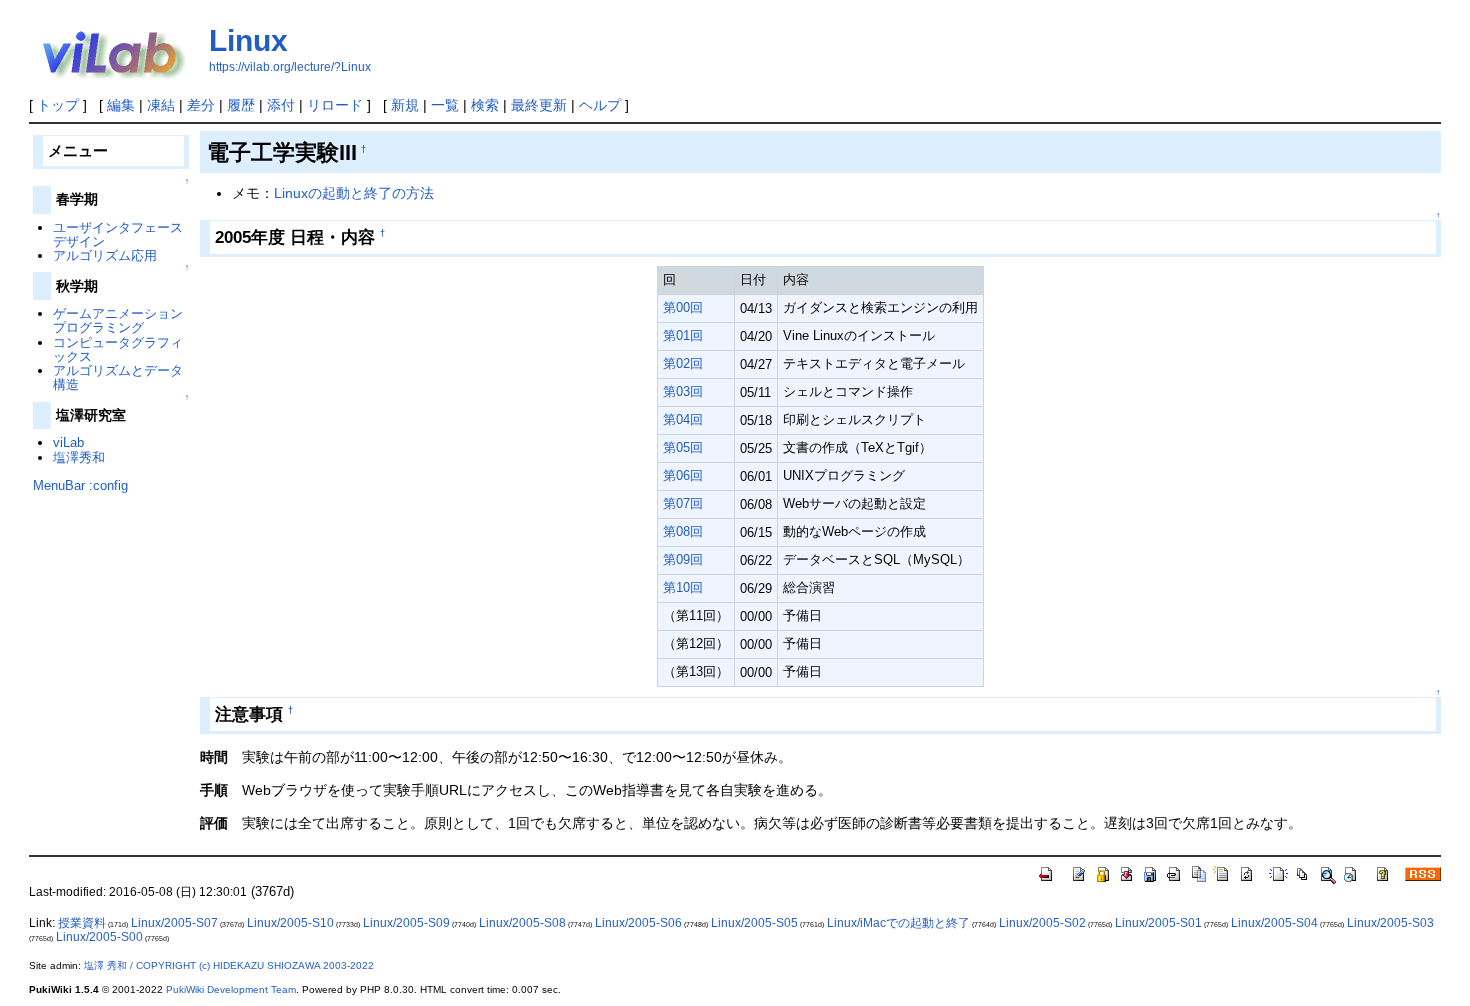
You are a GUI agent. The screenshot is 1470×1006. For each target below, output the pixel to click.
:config (108, 485)
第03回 (683, 391)
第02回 (683, 363)
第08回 (683, 531)
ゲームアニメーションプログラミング (118, 320)
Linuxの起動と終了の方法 (354, 193)
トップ (58, 105)
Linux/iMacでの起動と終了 (898, 923)
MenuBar (59, 485)
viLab (68, 442)
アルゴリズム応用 (105, 255)
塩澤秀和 (79, 457)
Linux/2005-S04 (1274, 923)
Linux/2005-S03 (1390, 923)
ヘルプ (600, 105)
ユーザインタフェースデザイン (118, 234)
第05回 (683, 447)
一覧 (445, 105)
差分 (201, 105)
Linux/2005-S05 (754, 923)
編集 (121, 105)
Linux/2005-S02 (1042, 923)
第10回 (683, 587)
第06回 (683, 475)
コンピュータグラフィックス (118, 349)
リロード (335, 105)
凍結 (161, 105)
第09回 (683, 559)
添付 (281, 105)
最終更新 (539, 105)
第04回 (683, 419)
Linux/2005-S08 (522, 923)
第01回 (683, 335)
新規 (405, 105)
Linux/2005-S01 (1158, 923)
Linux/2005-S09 (406, 923)
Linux (248, 40)
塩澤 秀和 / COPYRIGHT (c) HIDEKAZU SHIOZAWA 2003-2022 (229, 965)
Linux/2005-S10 (290, 923)
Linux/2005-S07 (174, 923)
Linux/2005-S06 (638, 923)
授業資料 (82, 923)
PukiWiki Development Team (231, 989)
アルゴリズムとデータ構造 (118, 377)
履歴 (241, 105)
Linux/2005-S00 (99, 937)
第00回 (683, 307)
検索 (485, 105)
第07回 (683, 503)
